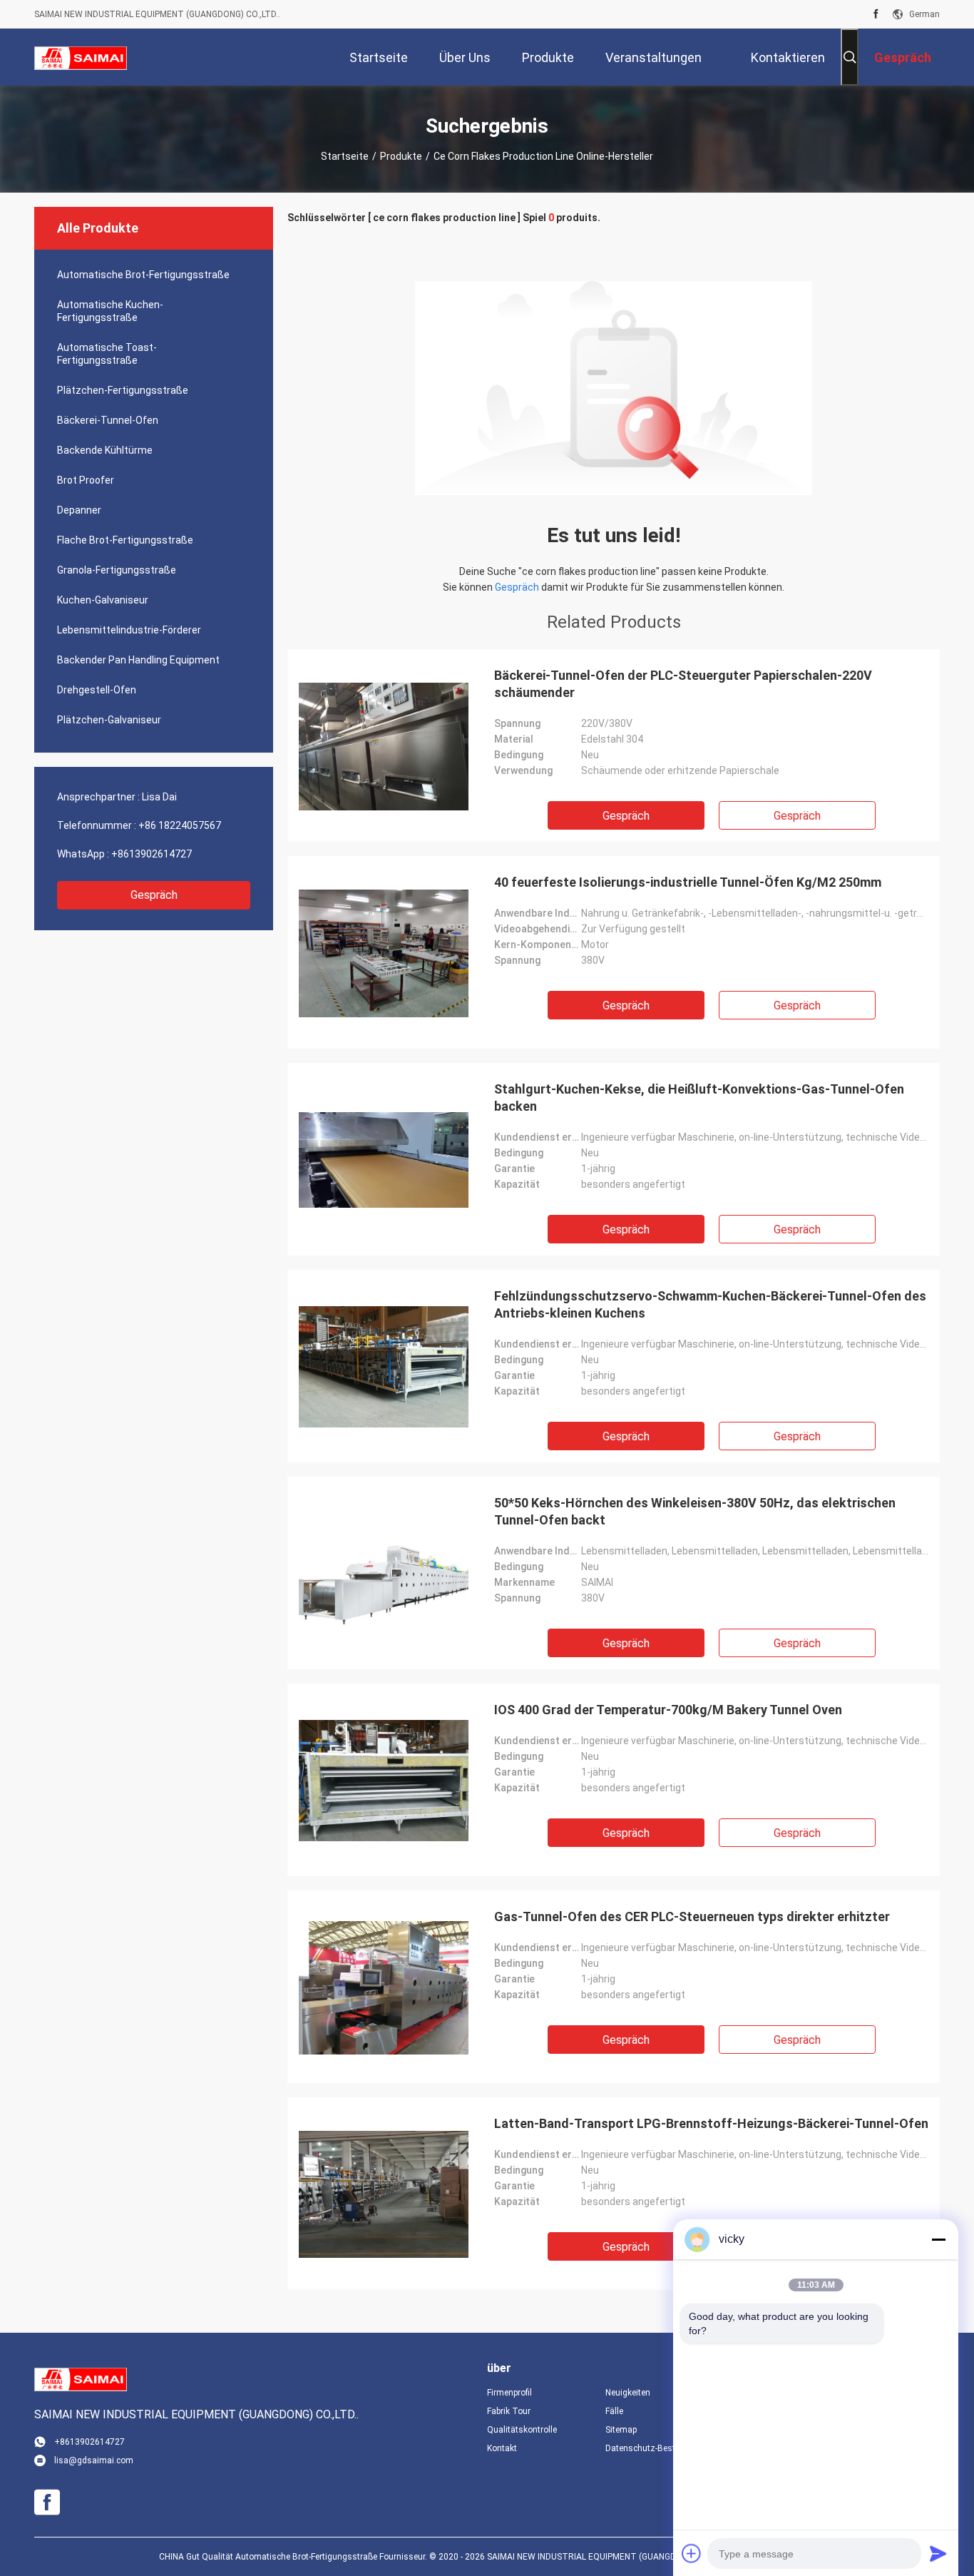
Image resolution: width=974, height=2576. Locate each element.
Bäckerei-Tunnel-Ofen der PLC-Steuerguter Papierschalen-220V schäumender (683, 684)
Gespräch (154, 895)
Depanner (79, 510)
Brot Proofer (86, 480)
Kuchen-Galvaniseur (103, 600)
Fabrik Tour (509, 2411)
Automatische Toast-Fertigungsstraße (107, 354)
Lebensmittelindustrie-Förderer (129, 630)
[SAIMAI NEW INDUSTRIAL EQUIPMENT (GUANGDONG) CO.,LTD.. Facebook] (876, 14)
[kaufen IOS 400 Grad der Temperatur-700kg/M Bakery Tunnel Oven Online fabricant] (384, 1780)
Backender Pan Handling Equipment (138, 660)
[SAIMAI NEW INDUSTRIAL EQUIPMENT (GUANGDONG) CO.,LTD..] (81, 57)
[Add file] (692, 2553)
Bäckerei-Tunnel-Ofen (108, 420)
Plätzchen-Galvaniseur (109, 720)
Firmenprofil (509, 2393)
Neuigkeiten (628, 2393)
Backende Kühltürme (105, 450)
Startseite (345, 156)
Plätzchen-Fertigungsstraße (123, 390)
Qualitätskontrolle (522, 2430)
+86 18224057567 (180, 825)
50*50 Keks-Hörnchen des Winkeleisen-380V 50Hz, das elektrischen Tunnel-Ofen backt (695, 1511)
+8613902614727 (152, 854)
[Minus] (938, 2239)
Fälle (614, 2411)
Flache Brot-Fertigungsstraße (125, 540)
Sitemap (621, 2430)
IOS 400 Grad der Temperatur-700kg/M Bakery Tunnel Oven (668, 1710)
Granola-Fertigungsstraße (117, 570)
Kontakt (502, 2448)
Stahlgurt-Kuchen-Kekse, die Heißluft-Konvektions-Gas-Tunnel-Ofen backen (699, 1098)
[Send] (938, 2553)
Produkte (401, 156)
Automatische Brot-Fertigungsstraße (143, 275)
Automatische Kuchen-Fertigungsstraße (110, 311)
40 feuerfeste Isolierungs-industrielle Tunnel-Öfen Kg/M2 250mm (688, 882)
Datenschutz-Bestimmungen (653, 2448)
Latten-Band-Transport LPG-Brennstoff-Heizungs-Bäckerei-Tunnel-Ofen (711, 2123)
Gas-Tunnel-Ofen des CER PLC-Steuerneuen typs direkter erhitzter (692, 1916)
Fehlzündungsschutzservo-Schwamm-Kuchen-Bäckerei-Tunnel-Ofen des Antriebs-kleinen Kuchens (710, 1304)
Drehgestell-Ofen (97, 690)
